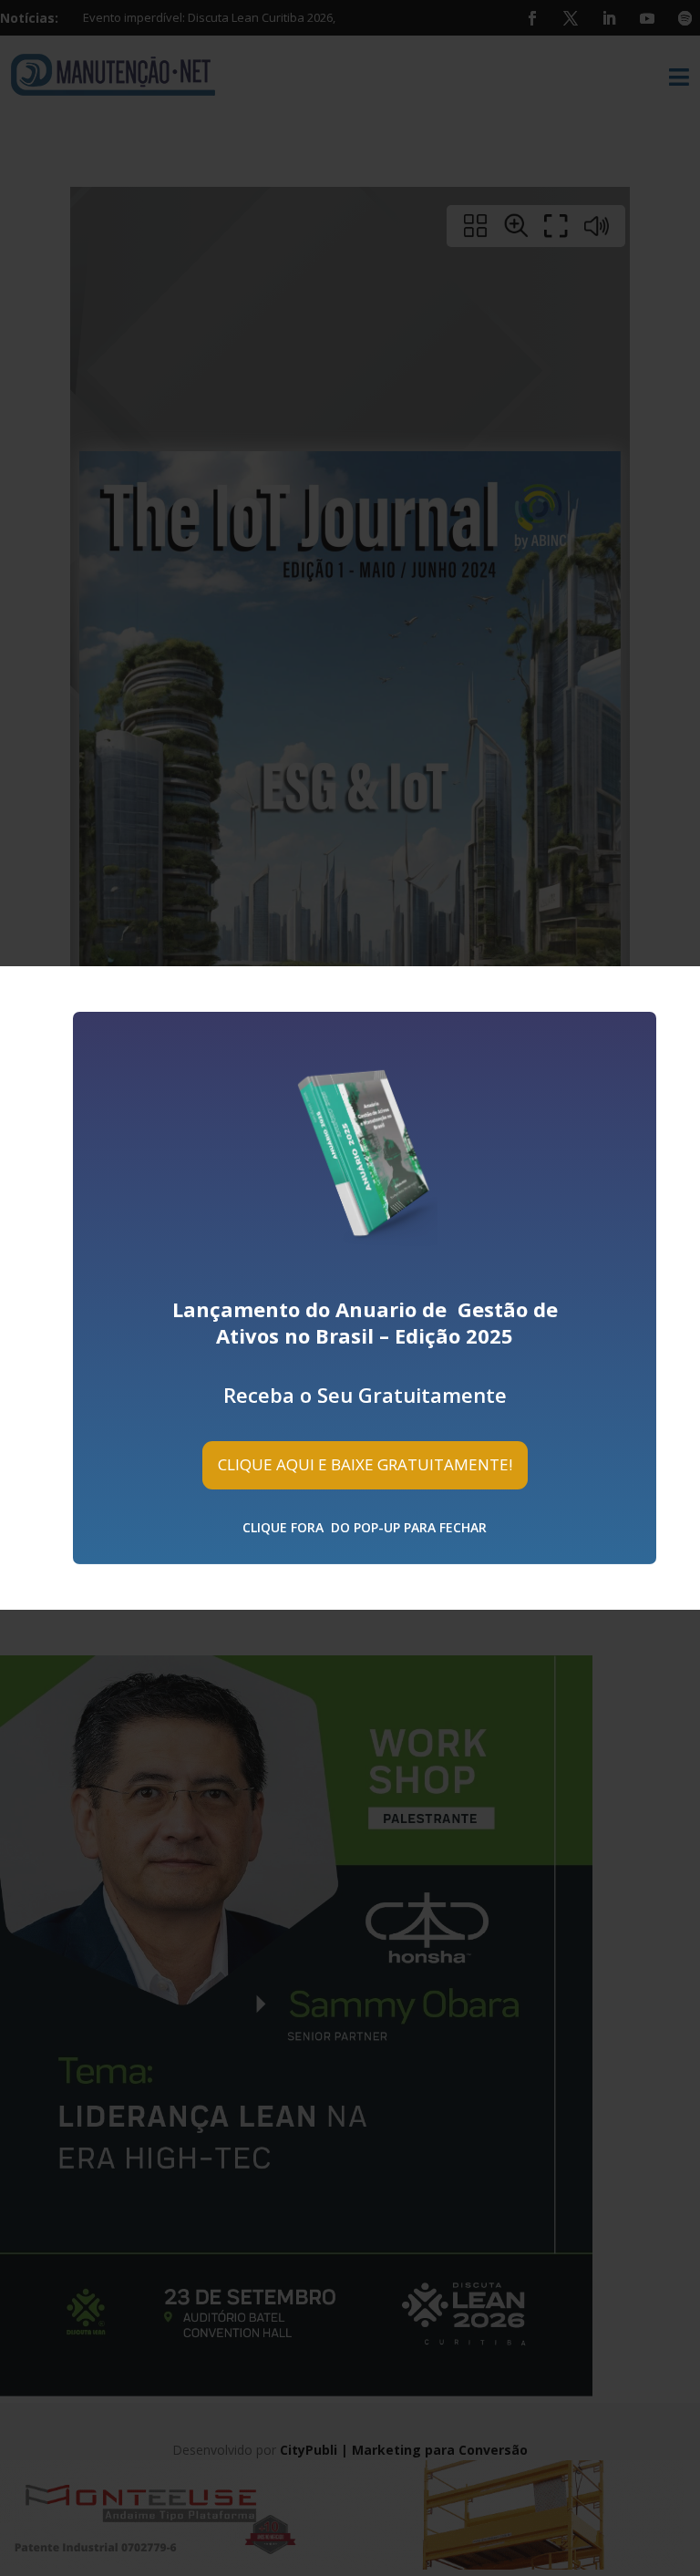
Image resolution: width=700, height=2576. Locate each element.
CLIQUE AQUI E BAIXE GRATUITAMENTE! (365, 1464)
